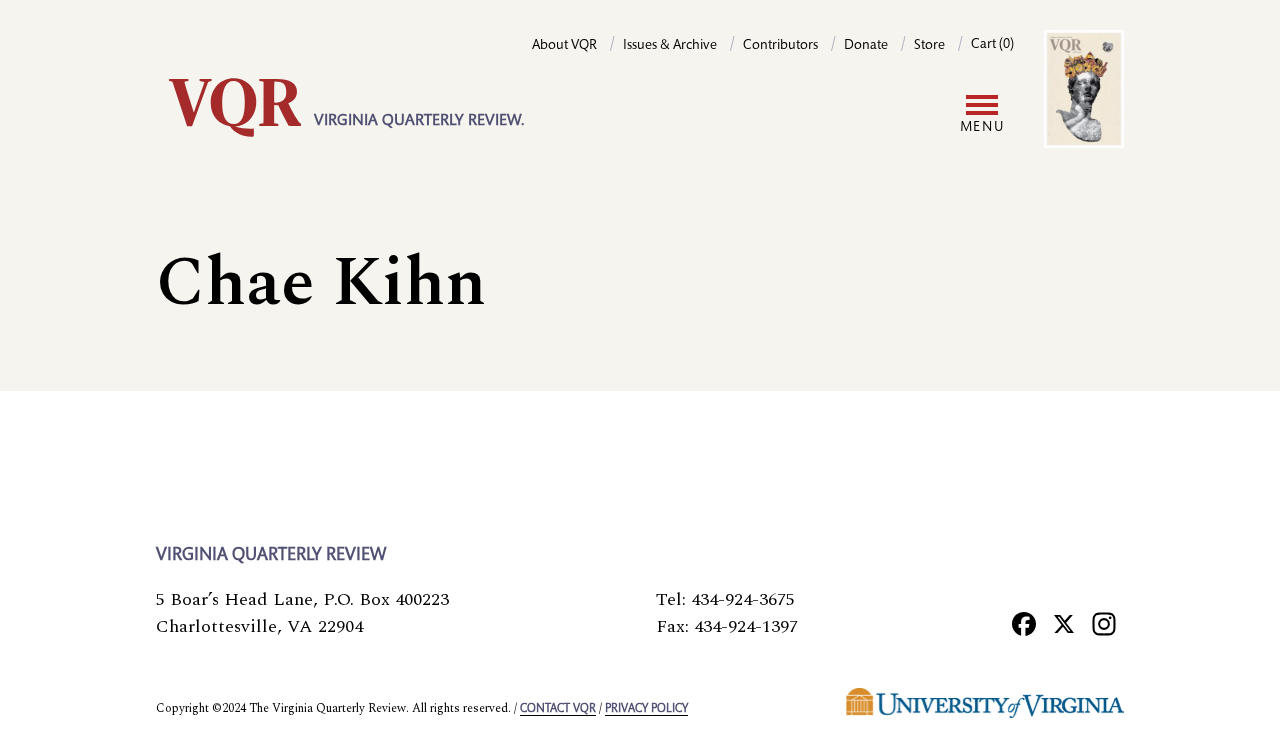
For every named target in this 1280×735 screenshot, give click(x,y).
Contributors (780, 46)
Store (929, 46)
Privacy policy (646, 709)
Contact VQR (558, 709)
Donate (866, 46)
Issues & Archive (670, 46)
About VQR (564, 46)
